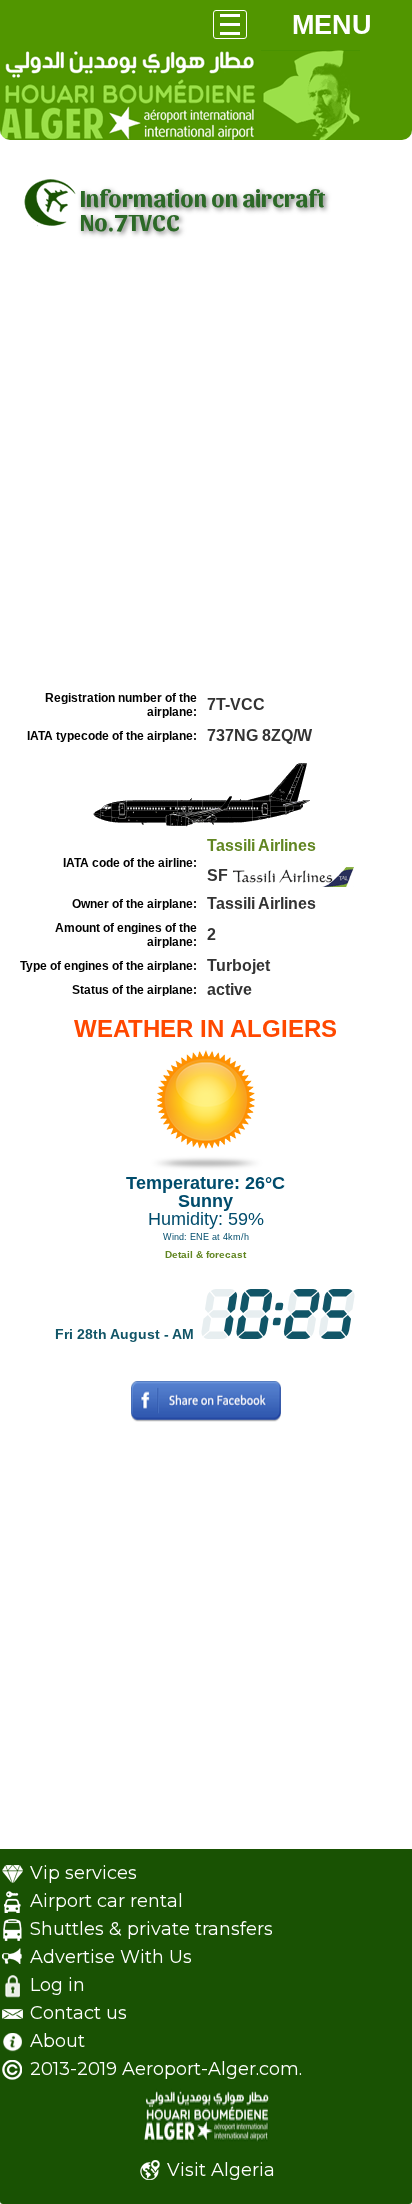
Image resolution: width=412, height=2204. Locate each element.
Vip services (83, 1873)
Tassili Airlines (261, 845)
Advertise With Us (111, 1957)
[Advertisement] (206, 469)
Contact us (78, 2013)
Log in (57, 1985)
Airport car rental (106, 1901)
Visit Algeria (221, 2170)
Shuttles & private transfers (151, 1929)
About (57, 2041)
